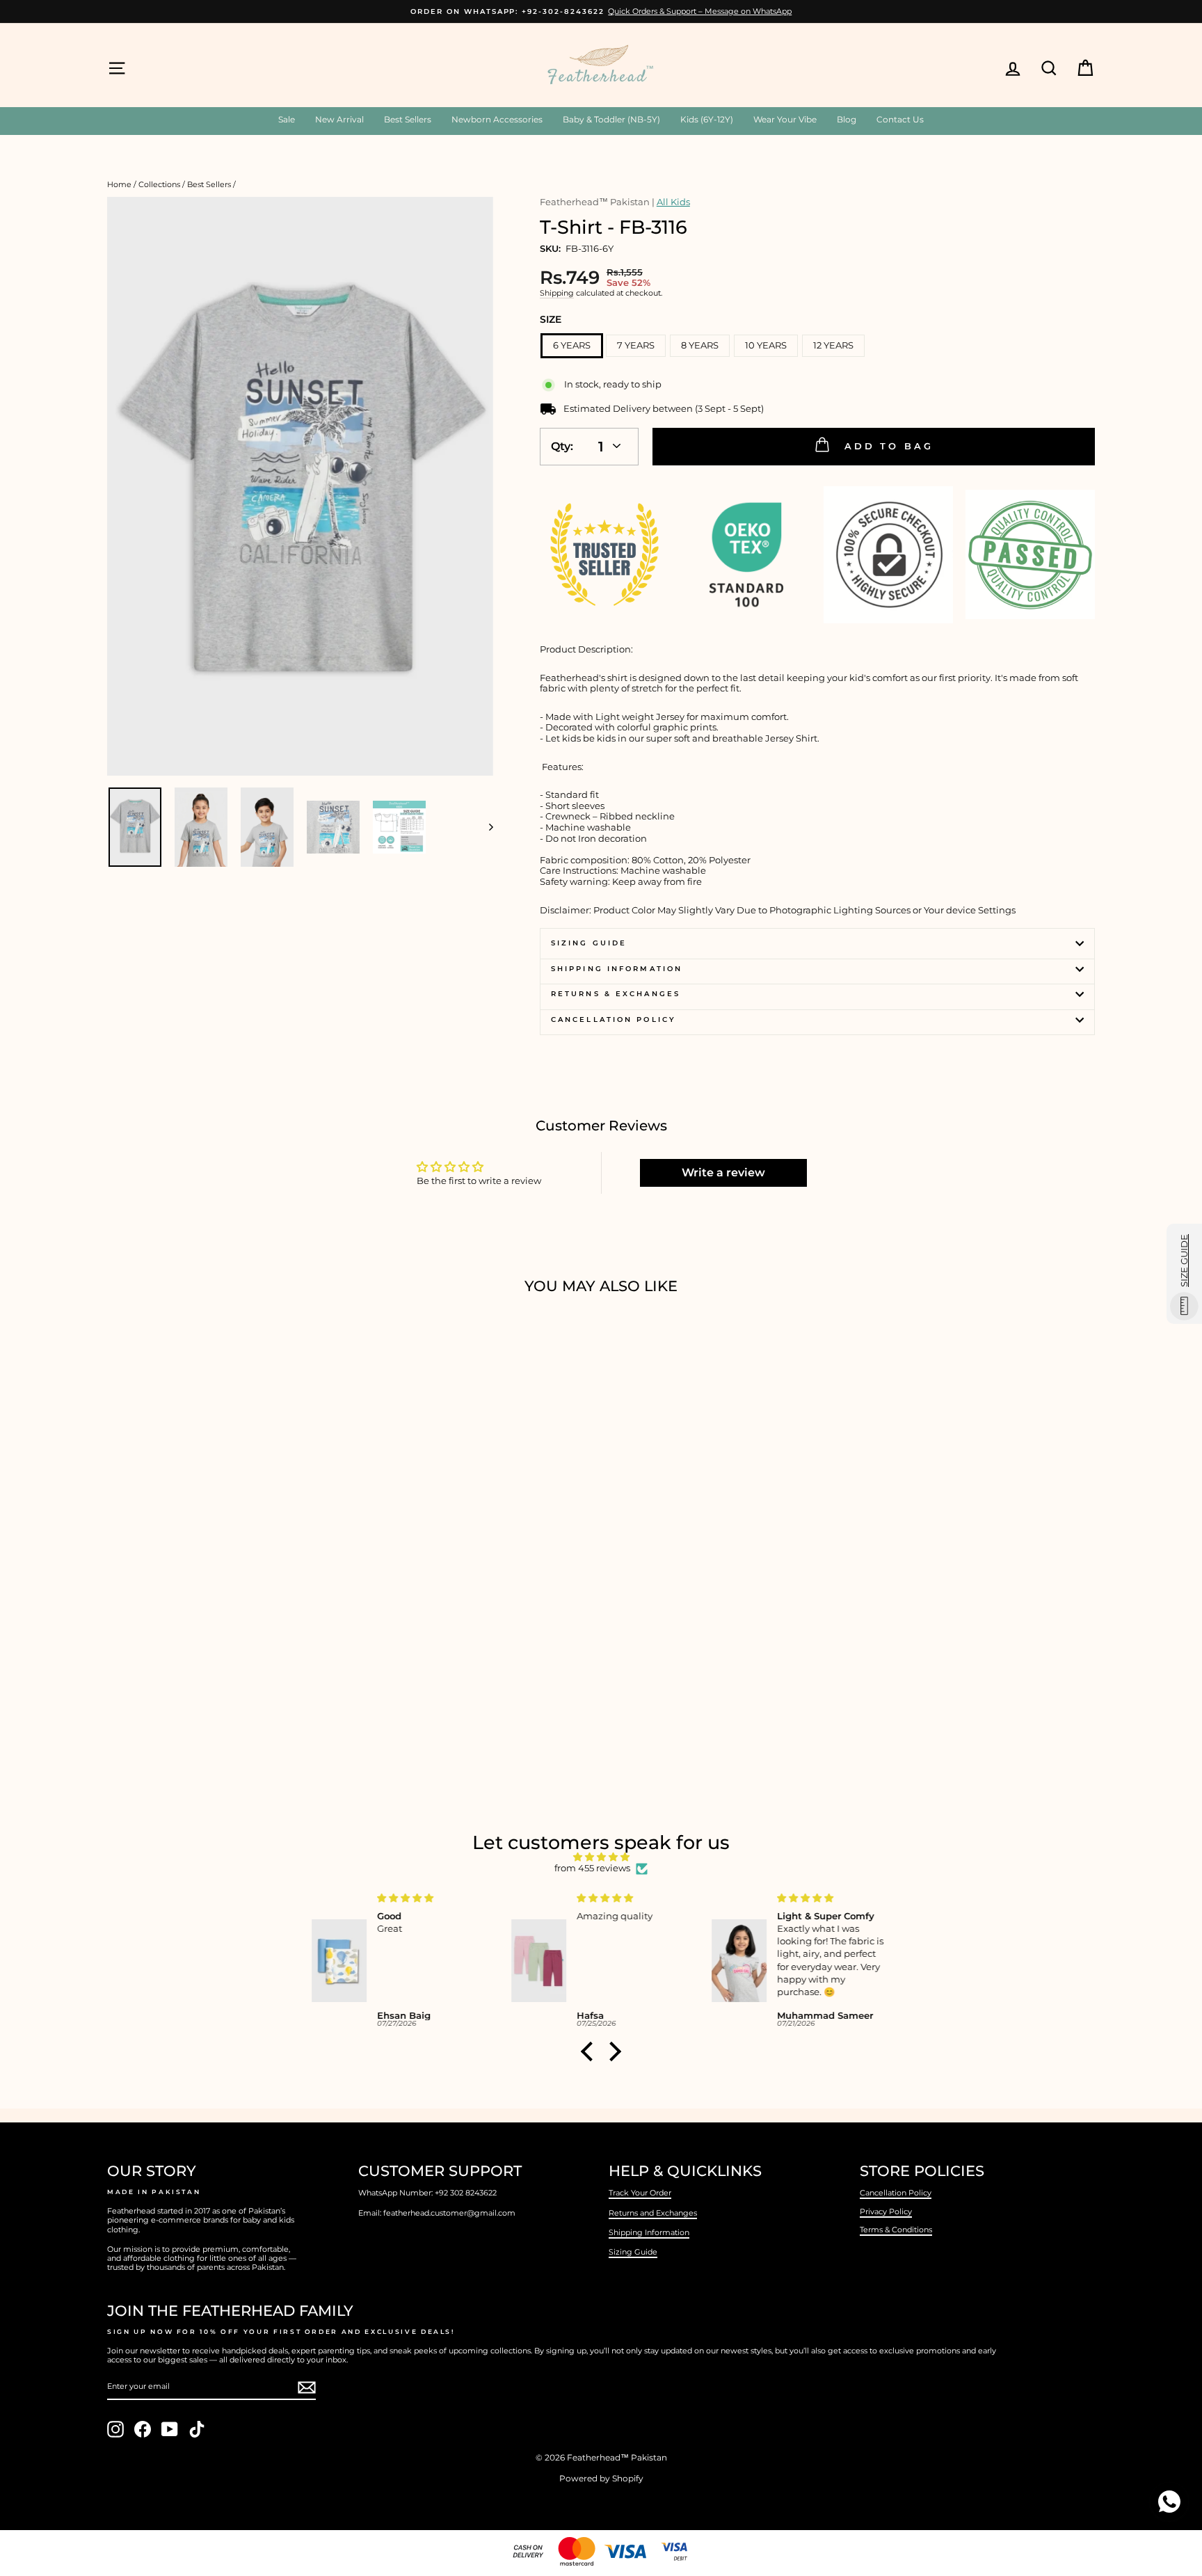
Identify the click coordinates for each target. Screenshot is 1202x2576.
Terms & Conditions (896, 2230)
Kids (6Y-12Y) (707, 119)
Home (119, 184)
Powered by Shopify (601, 2478)
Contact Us (900, 119)
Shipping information (617, 969)
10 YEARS (766, 345)
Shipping (557, 293)
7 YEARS (636, 345)
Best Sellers (408, 119)
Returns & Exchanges (616, 994)
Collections (159, 184)
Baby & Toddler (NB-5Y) (611, 119)
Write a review (723, 1173)
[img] (601, 1857)
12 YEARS (833, 345)
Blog (847, 119)
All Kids (673, 202)
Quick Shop (225, 1668)
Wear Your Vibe (785, 119)
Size (551, 319)
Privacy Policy (886, 2211)
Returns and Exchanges (653, 2213)
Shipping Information (649, 2232)
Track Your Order (640, 2193)
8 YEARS (700, 345)
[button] (591, 2051)
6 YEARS (572, 345)
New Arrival (339, 119)
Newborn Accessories (497, 119)
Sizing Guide (589, 943)
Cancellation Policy (614, 1019)
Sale (287, 119)
